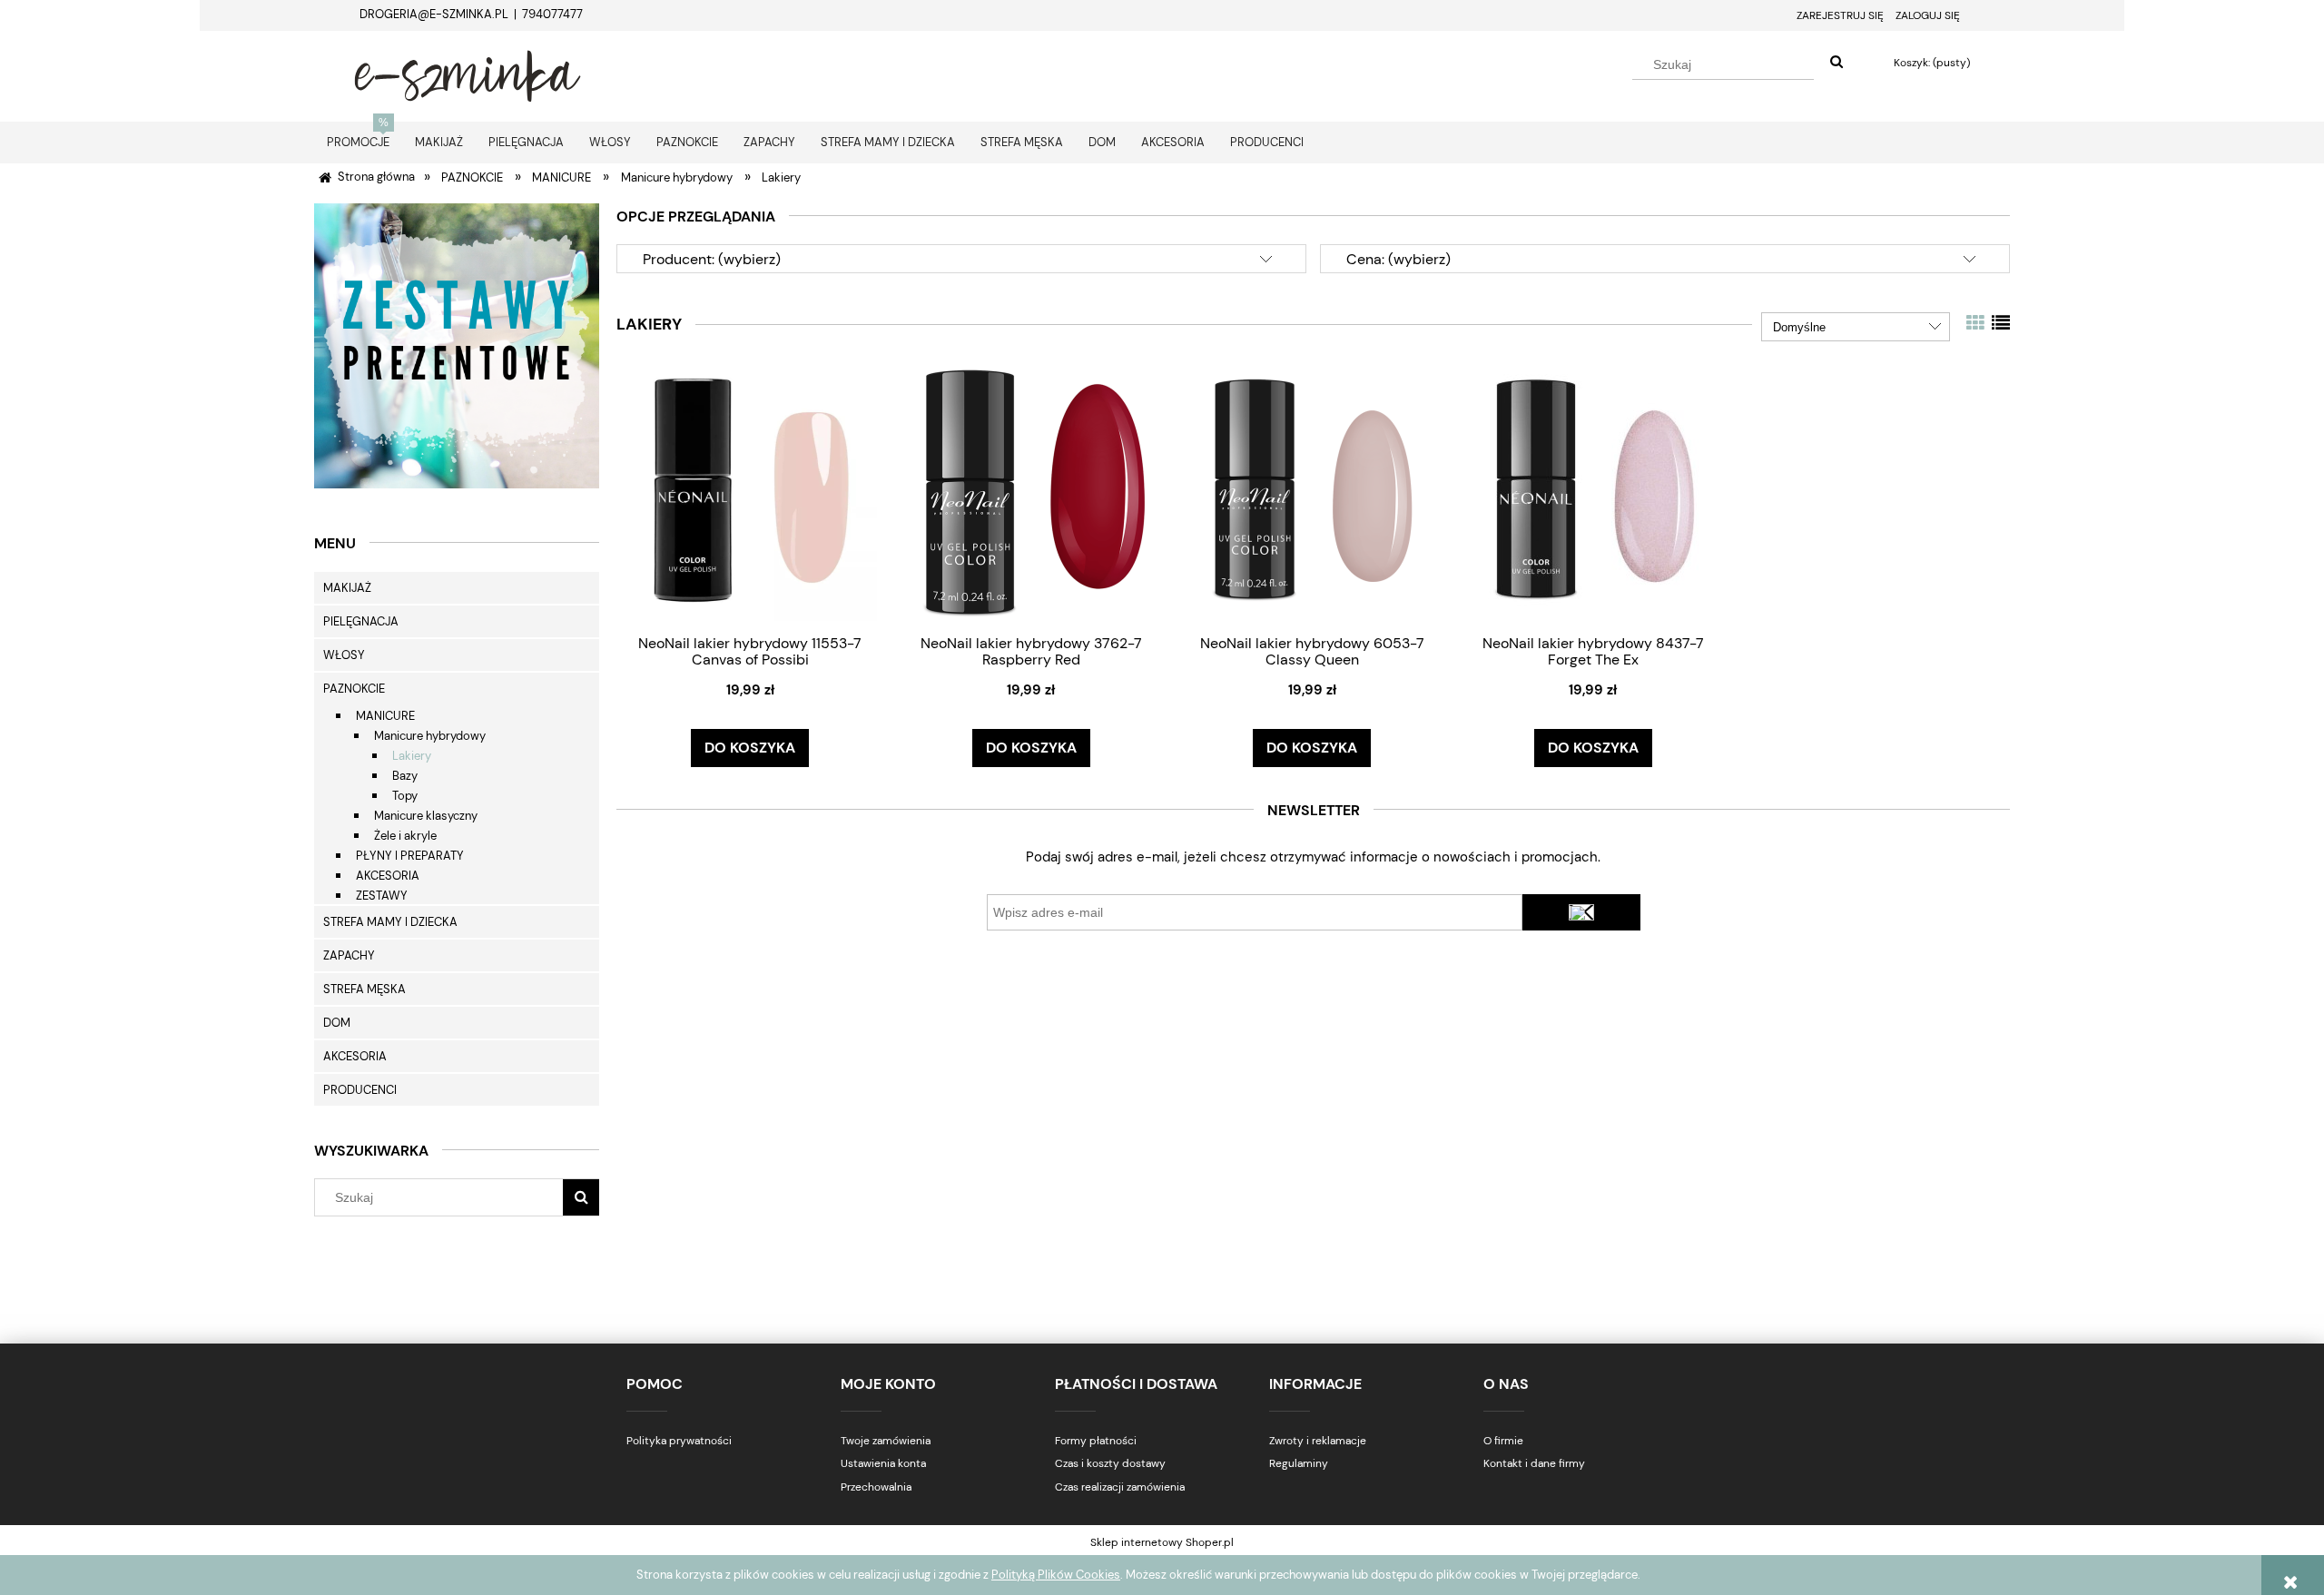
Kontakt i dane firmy (1534, 1463)
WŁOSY (344, 655)
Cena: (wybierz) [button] (1398, 259)
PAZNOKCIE (354, 689)
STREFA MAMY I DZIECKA (390, 922)
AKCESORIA (388, 876)
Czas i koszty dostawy (1110, 1463)
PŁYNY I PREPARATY (410, 856)
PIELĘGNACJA (361, 621)
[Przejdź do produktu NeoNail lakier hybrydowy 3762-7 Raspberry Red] (1031, 493)
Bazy (405, 776)
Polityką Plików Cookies (1056, 1575)
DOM (337, 1023)
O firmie (1503, 1441)
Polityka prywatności (679, 1441)
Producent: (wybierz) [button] (712, 259)
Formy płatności (1096, 1441)
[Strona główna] (468, 74)
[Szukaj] (1837, 63)
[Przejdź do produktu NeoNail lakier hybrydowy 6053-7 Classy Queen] (1312, 493)
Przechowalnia (876, 1487)
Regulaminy (1299, 1463)
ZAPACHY (349, 955)
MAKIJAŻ (347, 588)
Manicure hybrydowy (430, 736)
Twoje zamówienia (886, 1441)
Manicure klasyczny (426, 816)
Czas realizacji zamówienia (1120, 1487)
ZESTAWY (382, 896)
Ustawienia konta (883, 1463)
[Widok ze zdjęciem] (1975, 323)
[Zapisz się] (1581, 912)
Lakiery (412, 756)
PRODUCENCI (360, 1090)
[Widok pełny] (2001, 323)
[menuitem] (358, 142)
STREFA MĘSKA (364, 989)
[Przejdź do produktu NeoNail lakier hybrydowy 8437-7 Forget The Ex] (1593, 493)
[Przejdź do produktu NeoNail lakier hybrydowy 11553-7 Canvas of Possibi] (750, 493)
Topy (405, 796)
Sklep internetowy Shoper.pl (1162, 1542)
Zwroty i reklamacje (1318, 1441)
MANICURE (385, 716)
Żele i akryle (405, 836)
